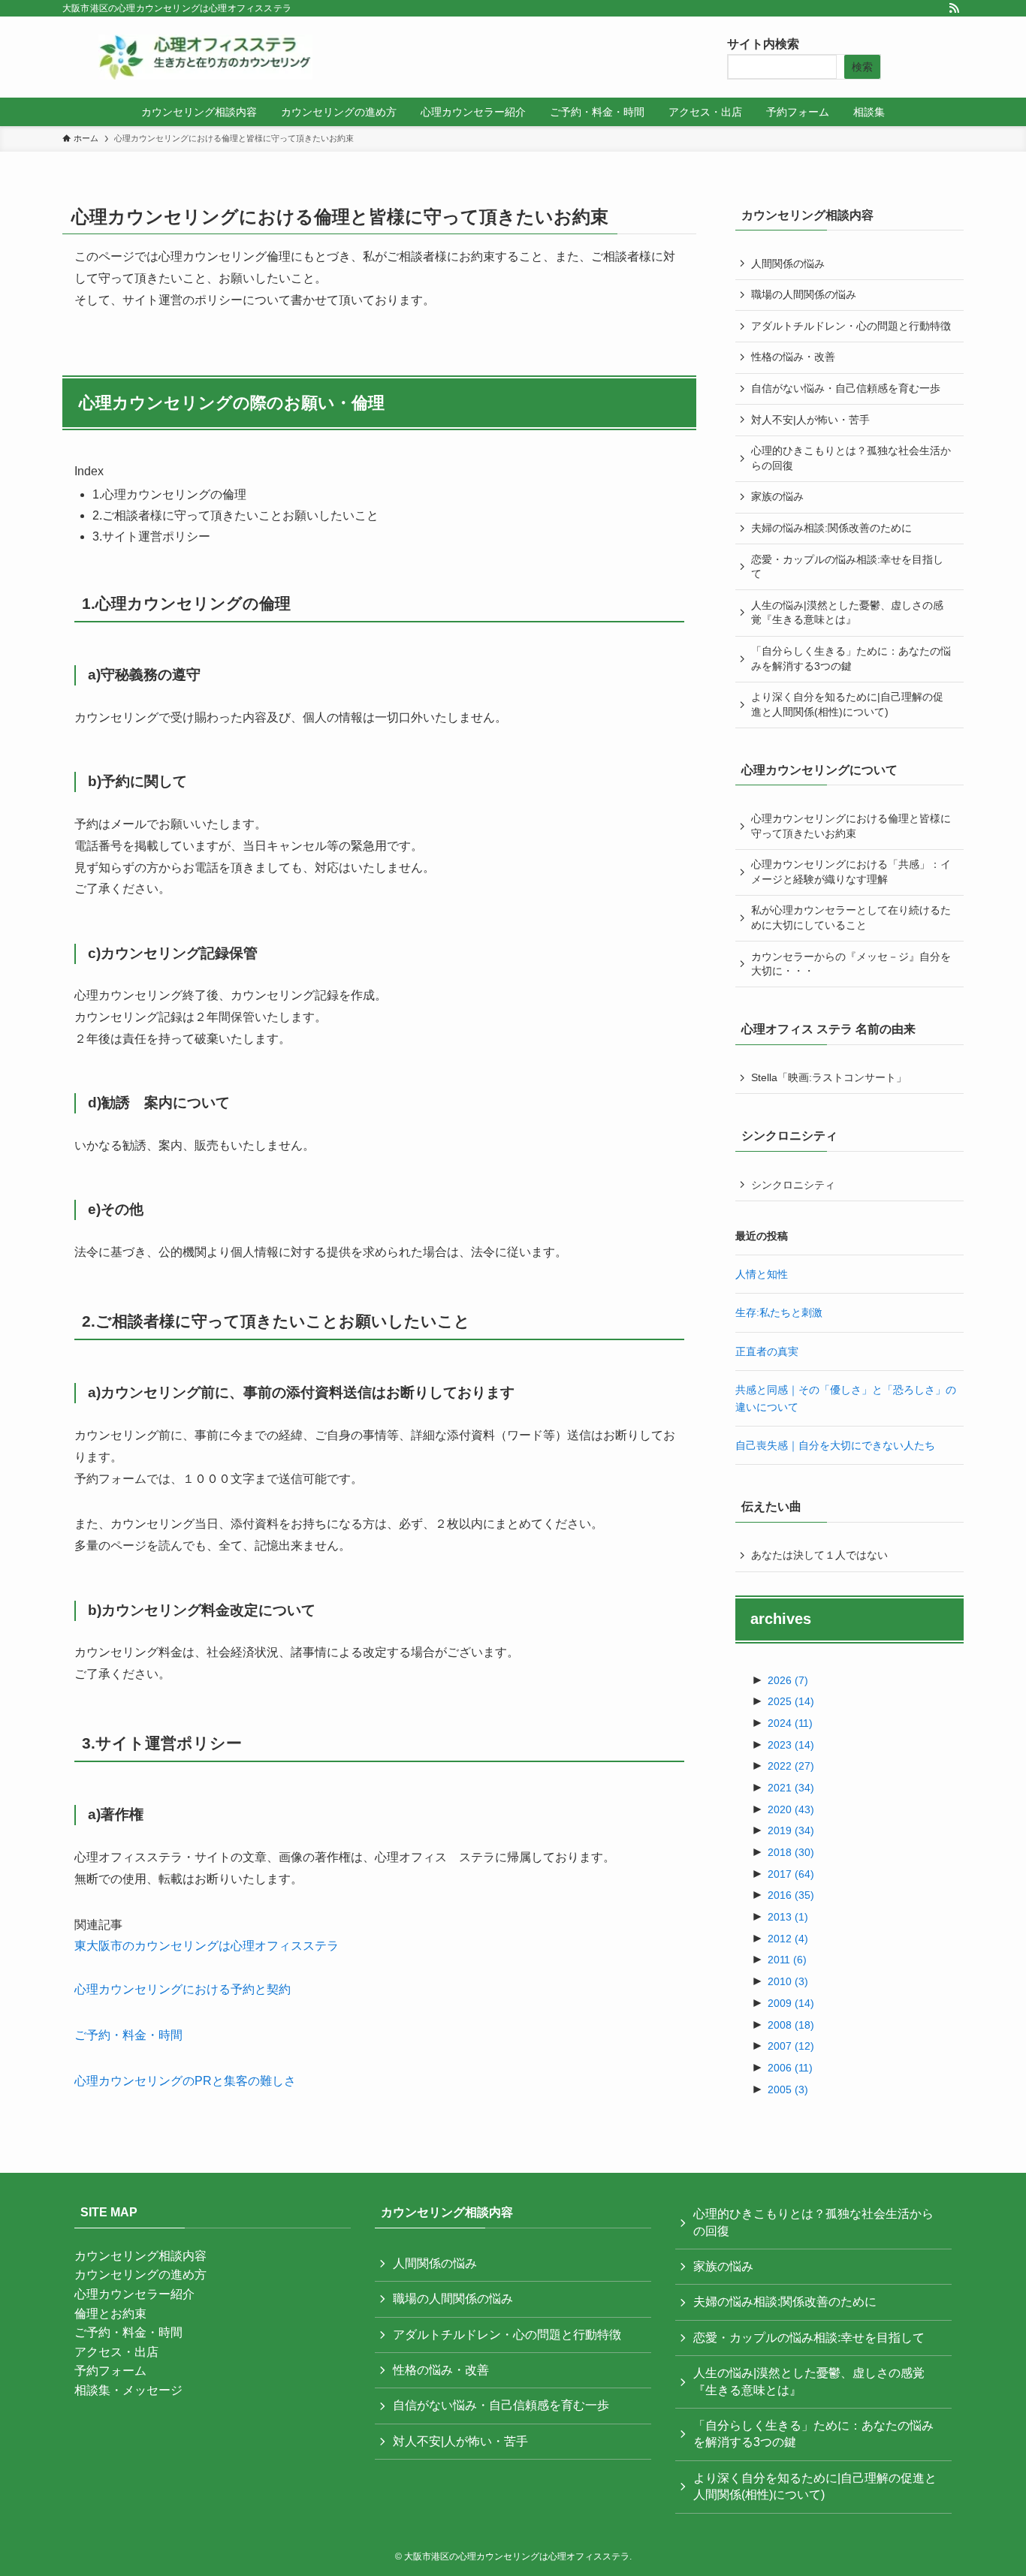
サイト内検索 (763, 44)
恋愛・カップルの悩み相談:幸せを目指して (847, 567)
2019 (791, 1830)
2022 (791, 1766)
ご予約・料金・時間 (128, 2035)
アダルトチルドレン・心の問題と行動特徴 (851, 326)
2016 (791, 1895)
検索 (862, 67)
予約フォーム (110, 2371)
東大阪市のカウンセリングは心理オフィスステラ (207, 1946)
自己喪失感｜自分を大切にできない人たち (835, 1445)
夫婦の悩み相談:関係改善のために (831, 528)
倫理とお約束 (110, 2314)
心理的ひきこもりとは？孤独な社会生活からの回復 (851, 458)
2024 (790, 1723)
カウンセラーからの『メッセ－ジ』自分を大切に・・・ (851, 964)
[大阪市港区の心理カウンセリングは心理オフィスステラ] (205, 57)
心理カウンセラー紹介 (134, 2294)
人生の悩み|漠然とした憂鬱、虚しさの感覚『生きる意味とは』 (847, 613)
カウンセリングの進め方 (140, 2275)
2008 (791, 2025)
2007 (791, 2046)
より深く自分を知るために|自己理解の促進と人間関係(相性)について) (847, 704)
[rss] (954, 8)
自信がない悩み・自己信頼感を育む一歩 (846, 388)
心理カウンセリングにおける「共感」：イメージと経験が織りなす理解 (851, 872)
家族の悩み (777, 496)
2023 (791, 1745)
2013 (788, 1917)
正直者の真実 (767, 1351)
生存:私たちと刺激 (779, 1312)
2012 (788, 1939)
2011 (787, 1960)
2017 (791, 1874)
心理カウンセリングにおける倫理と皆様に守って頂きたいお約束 (851, 826)
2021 (791, 1788)
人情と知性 (762, 1274)
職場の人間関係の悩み (804, 294)
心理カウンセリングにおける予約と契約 (183, 1989)
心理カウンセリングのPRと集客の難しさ (185, 2081)
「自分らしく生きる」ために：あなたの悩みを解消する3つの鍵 (851, 658)
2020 (791, 1809)
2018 (791, 1852)
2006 (790, 2068)
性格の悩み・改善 (793, 357)
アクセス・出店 (116, 2352)
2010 (788, 1981)
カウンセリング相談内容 (140, 2256)
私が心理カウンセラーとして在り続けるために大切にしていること (851, 917)
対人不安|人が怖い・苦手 (810, 420)
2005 (788, 2089)
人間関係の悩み (788, 264)
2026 (788, 1680)
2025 (791, 1701)
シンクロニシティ (793, 1185)
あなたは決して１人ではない (819, 1555)
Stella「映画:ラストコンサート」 (829, 1077)
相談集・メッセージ (128, 2390)
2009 (791, 2003)
